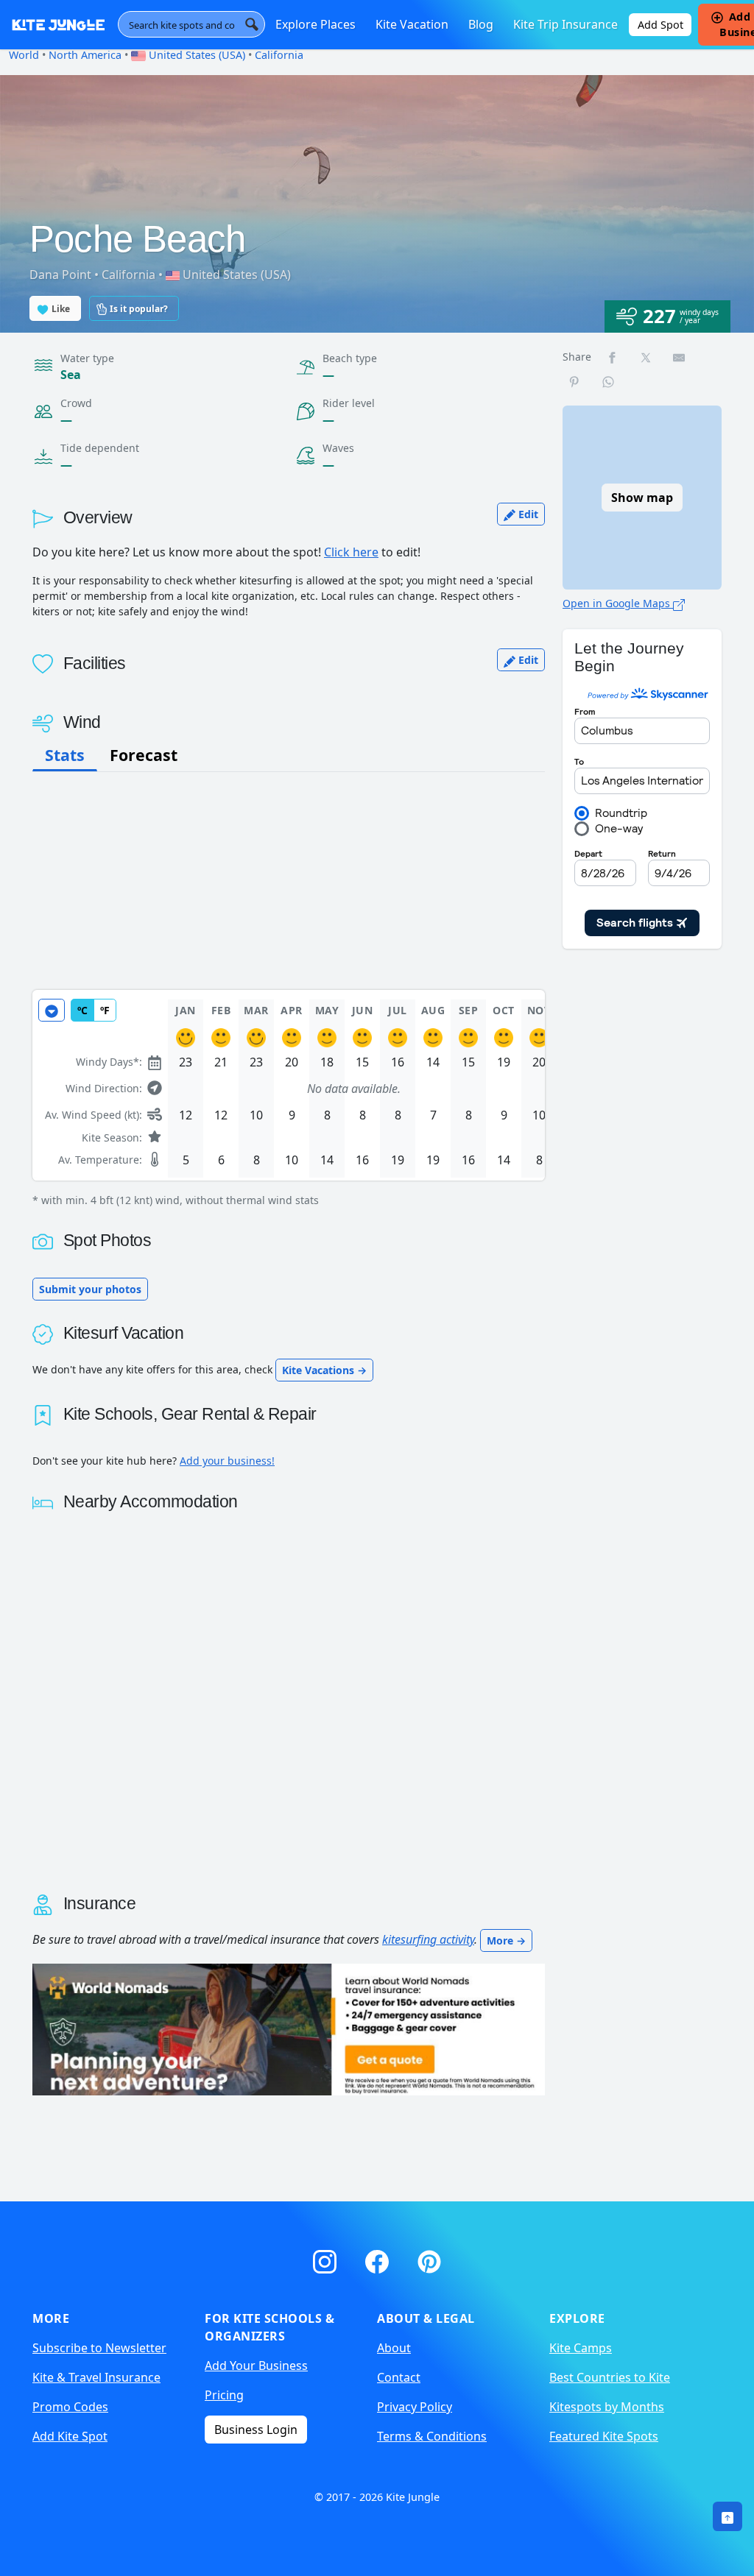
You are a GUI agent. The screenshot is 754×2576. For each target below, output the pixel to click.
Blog (481, 24)
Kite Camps (581, 2348)
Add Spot (660, 25)
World (24, 55)
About (394, 2348)
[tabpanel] (289, 1099)
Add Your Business (256, 2366)
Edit (527, 514)
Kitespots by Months (607, 2407)
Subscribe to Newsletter (99, 2348)
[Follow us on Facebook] (380, 2258)
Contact (399, 2377)
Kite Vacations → (324, 1370)
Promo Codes (70, 2407)
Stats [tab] (65, 755)
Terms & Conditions (432, 2436)
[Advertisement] (289, 881)
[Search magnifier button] (252, 24)
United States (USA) (195, 55)
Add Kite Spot (70, 2436)
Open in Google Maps (618, 603)
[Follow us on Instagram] (327, 2258)
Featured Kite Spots (604, 2436)
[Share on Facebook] (613, 357)
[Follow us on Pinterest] (429, 2258)
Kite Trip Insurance (565, 24)
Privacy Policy (415, 2407)
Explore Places (316, 24)
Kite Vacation (412, 24)
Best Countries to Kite (610, 2377)
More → (506, 1940)
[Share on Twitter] (646, 357)
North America (85, 55)
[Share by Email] (680, 357)
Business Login (256, 2430)
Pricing (224, 2395)
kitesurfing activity (428, 1939)
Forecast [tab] (144, 755)
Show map (642, 498)
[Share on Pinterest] (575, 382)
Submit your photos (90, 1289)
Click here (351, 552)
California (279, 55)
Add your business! (227, 1461)
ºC (82, 1010)
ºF (105, 1010)
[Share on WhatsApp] (609, 382)
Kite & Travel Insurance (96, 2377)
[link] (727, 2516)
